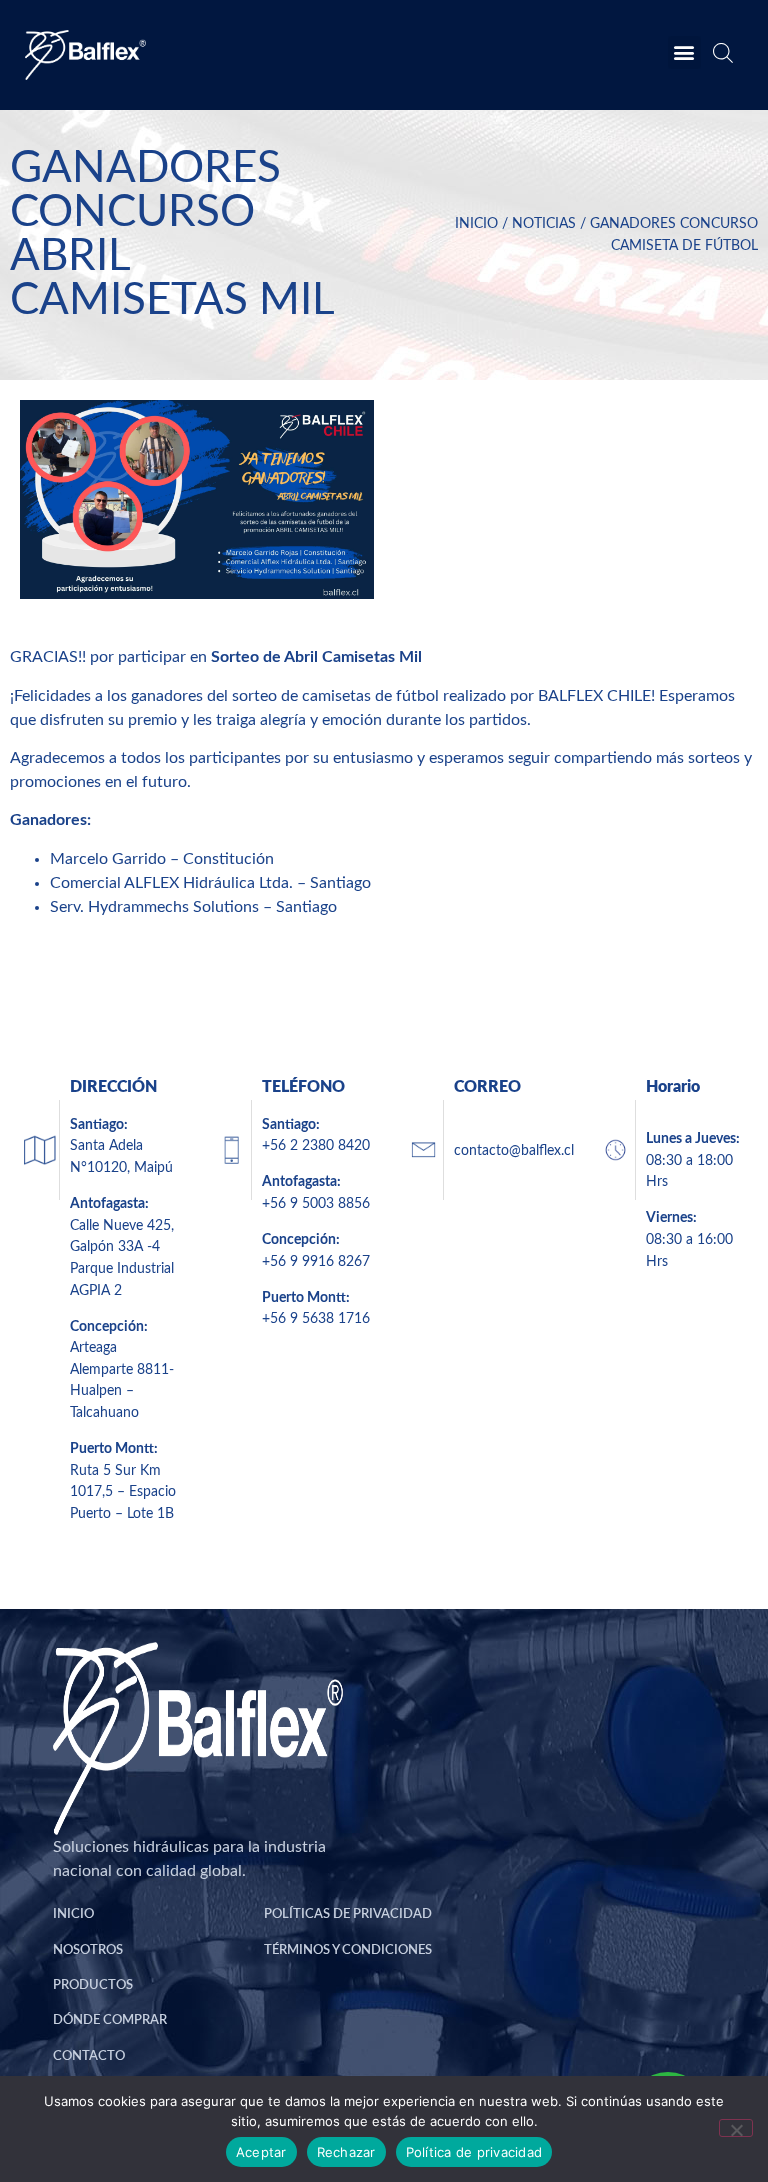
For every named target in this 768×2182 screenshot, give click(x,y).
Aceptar (261, 2152)
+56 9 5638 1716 (316, 1318)
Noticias (544, 223)
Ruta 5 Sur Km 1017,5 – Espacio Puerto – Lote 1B (123, 1492)
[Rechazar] (736, 2128)
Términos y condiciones (348, 1950)
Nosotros (88, 1950)
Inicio (476, 223)
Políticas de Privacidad (348, 1914)
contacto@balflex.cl (514, 1150)
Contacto (89, 2056)
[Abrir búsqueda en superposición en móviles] (721, 57)
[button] (684, 52)
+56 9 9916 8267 (316, 1261)
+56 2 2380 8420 (316, 1145)
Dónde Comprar (110, 2020)
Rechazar (346, 2152)
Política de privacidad (474, 2152)
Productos (93, 1985)
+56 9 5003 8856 (316, 1203)
